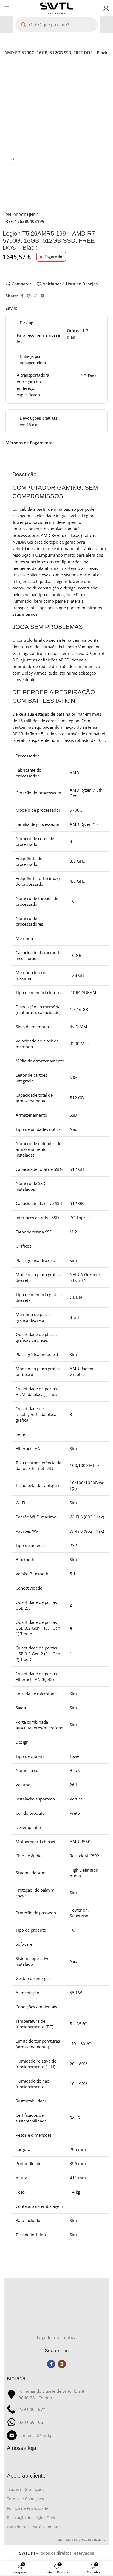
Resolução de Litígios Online (33, 2518)
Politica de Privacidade (28, 2508)
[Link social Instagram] (62, 2364)
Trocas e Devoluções (26, 2489)
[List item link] (56, 2435)
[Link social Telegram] (43, 296)
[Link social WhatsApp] (36, 296)
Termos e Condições (25, 2499)
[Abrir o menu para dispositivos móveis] (7, 8)
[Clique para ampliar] (12, 159)
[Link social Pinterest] (29, 296)
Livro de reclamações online (33, 2527)
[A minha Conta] (106, 8)
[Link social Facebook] (22, 296)
